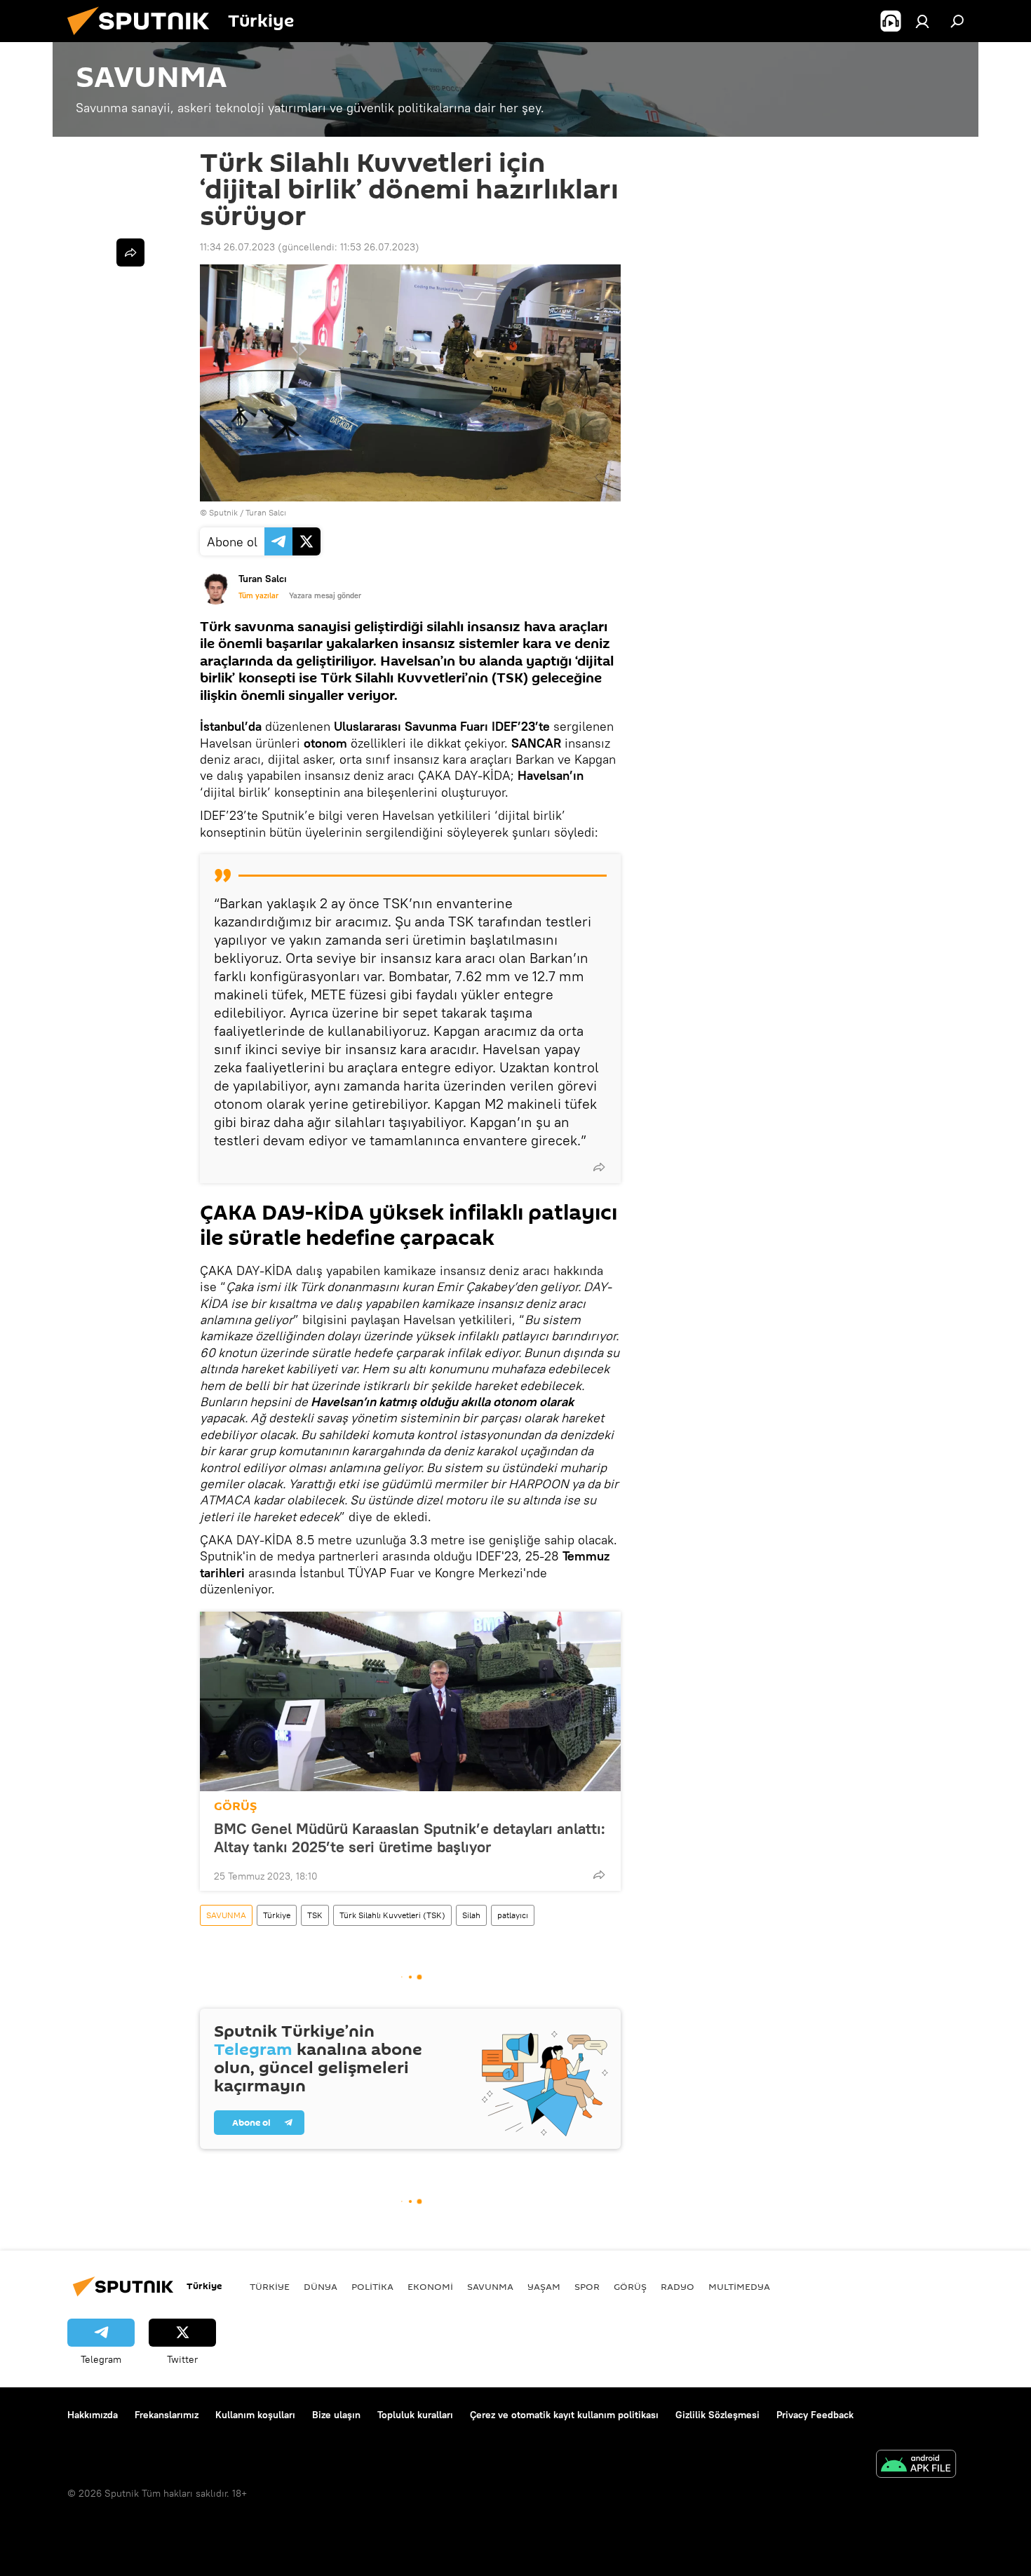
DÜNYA (321, 2286)
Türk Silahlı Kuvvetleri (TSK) (392, 1915)
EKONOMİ (430, 2286)
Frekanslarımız (167, 2415)
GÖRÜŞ (235, 1806)
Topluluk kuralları (415, 2415)
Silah (471, 1915)
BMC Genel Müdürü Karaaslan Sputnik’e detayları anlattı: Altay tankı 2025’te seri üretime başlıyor (410, 1837)
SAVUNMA (226, 1915)
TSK (315, 1915)
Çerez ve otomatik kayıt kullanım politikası (564, 2415)
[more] (599, 1167)
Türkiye (277, 1915)
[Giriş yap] (922, 21)
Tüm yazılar (258, 595)
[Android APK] (916, 2466)
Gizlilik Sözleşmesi (717, 2415)
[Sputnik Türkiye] (144, 39)
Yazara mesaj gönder (325, 595)
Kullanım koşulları (255, 2415)
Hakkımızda (93, 2415)
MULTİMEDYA (739, 2286)
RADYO (678, 2286)
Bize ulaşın (336, 2415)
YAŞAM (544, 2286)
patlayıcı (513, 1915)
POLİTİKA (372, 2286)
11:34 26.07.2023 (237, 247)
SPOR (587, 2286)
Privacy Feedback (815, 2415)
